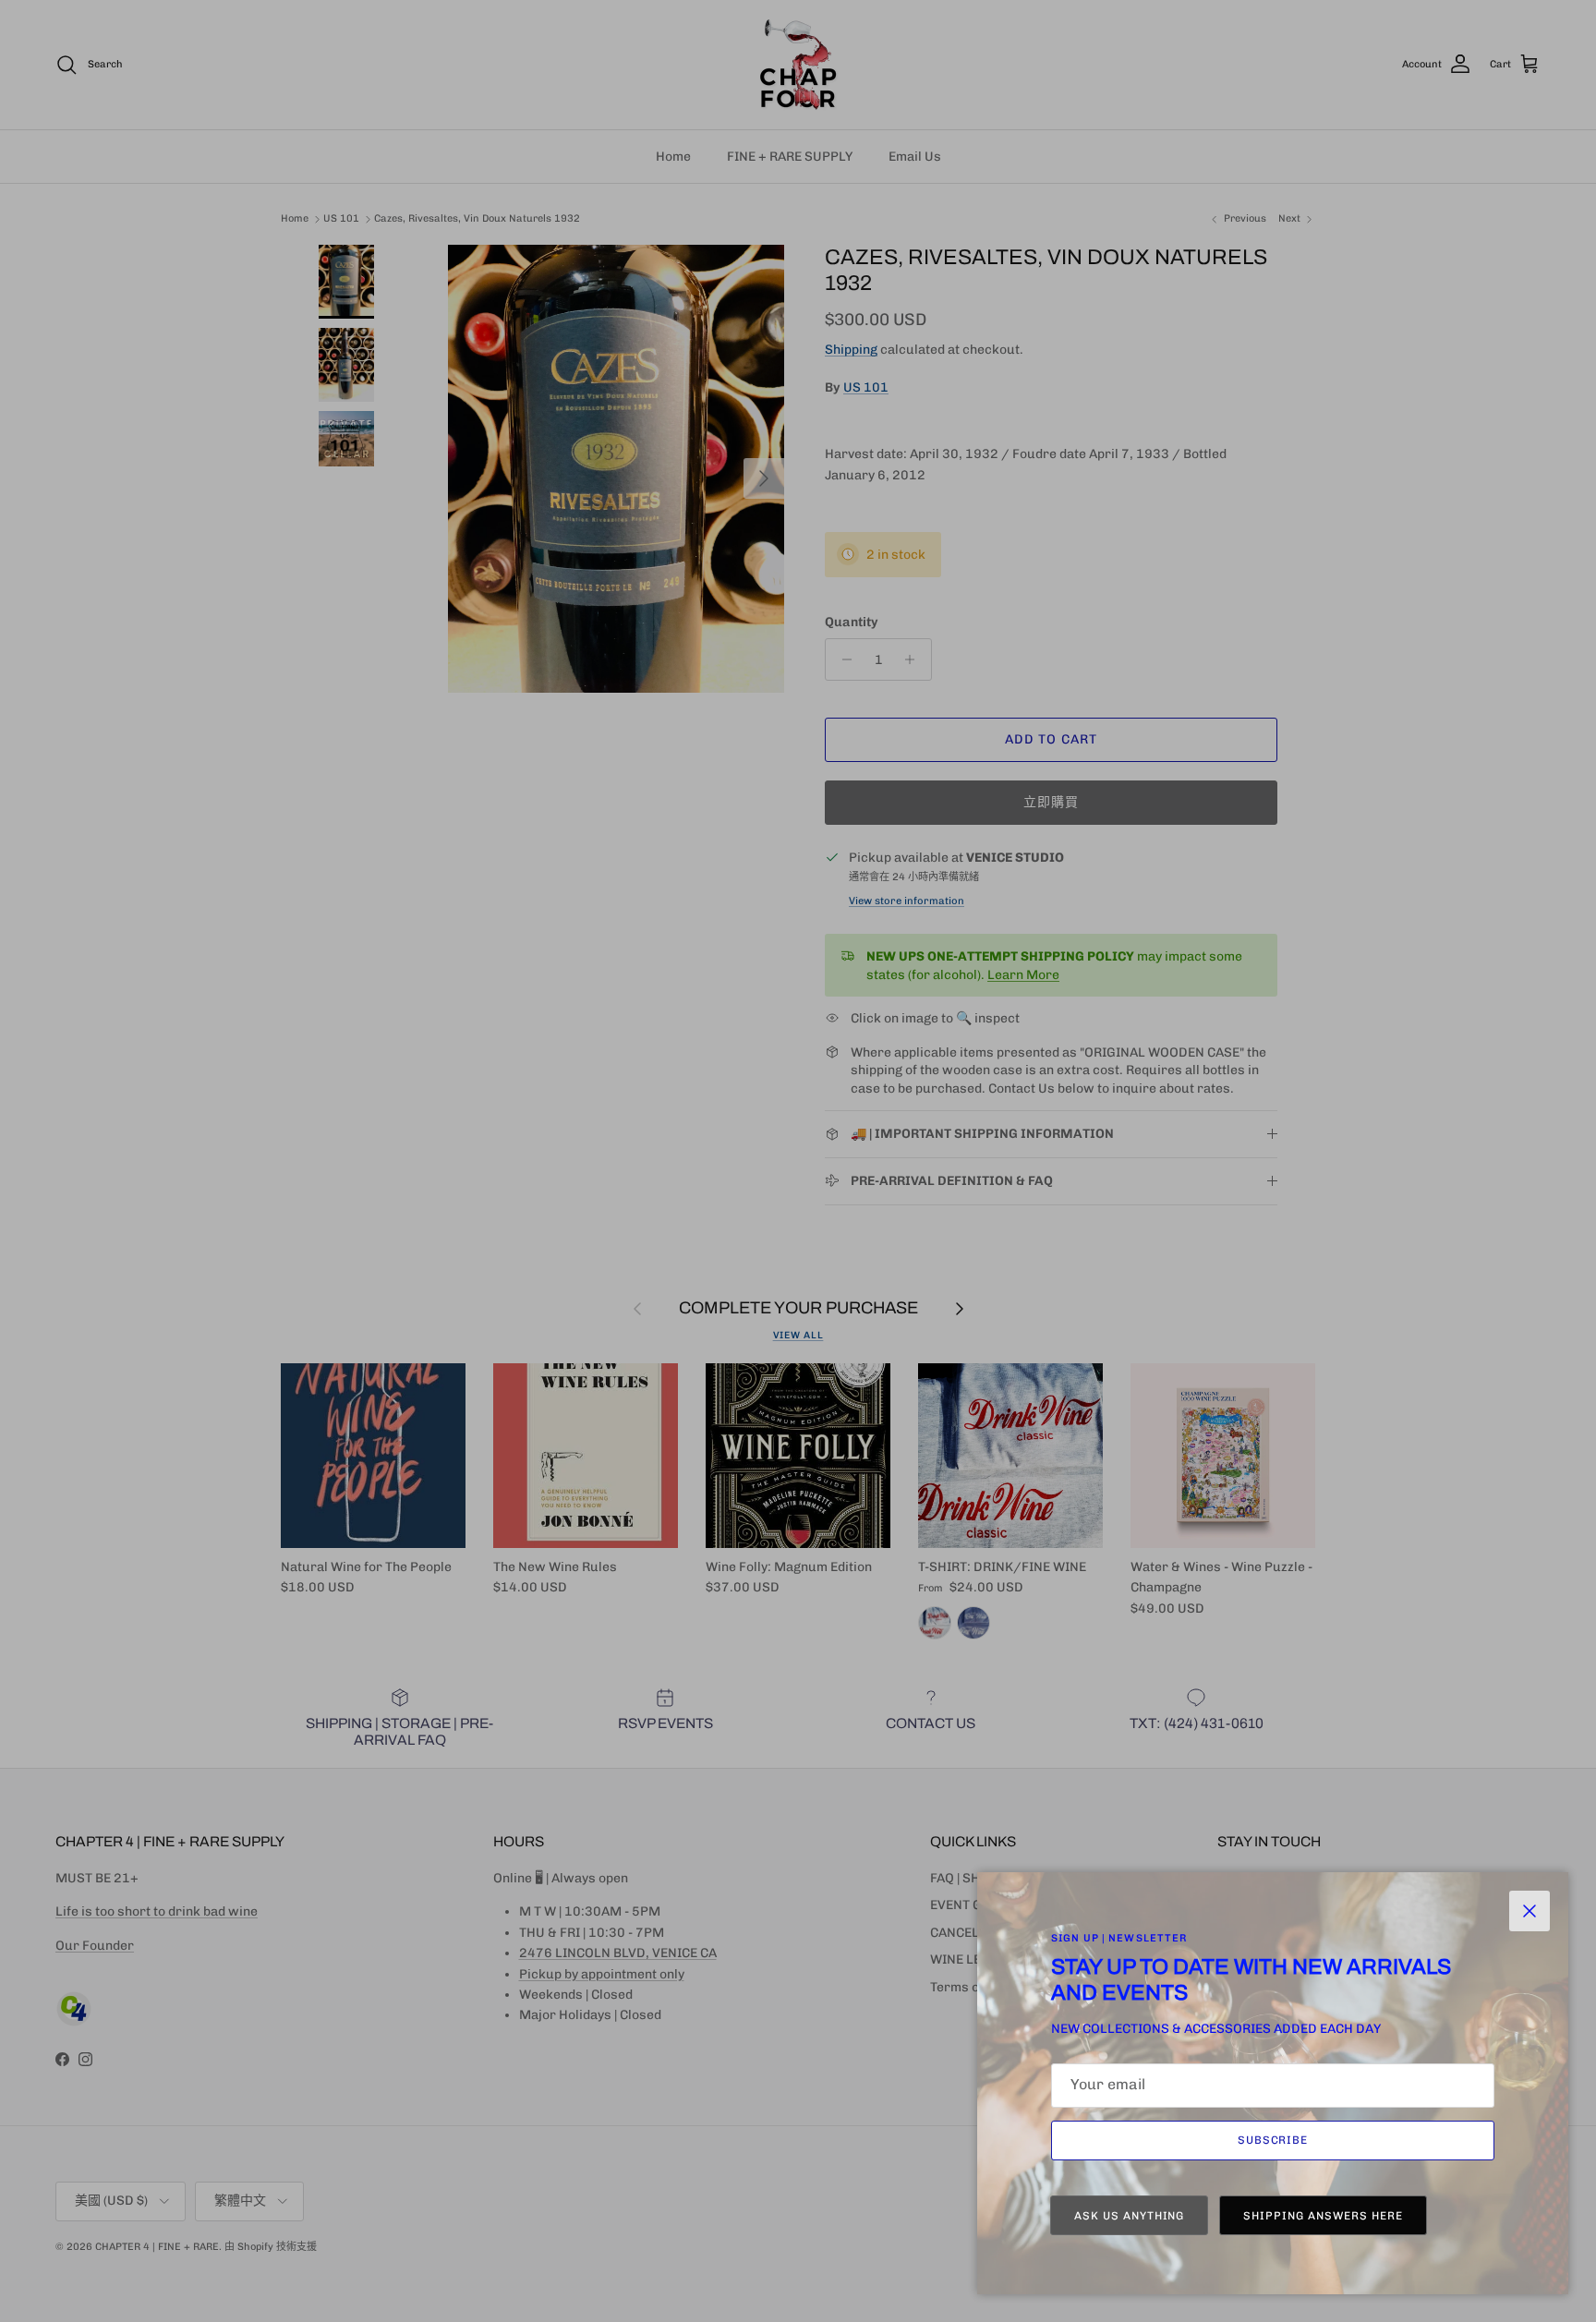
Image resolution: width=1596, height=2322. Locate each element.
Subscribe (1273, 2140)
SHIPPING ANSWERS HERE (1323, 2216)
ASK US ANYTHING (1129, 2216)
